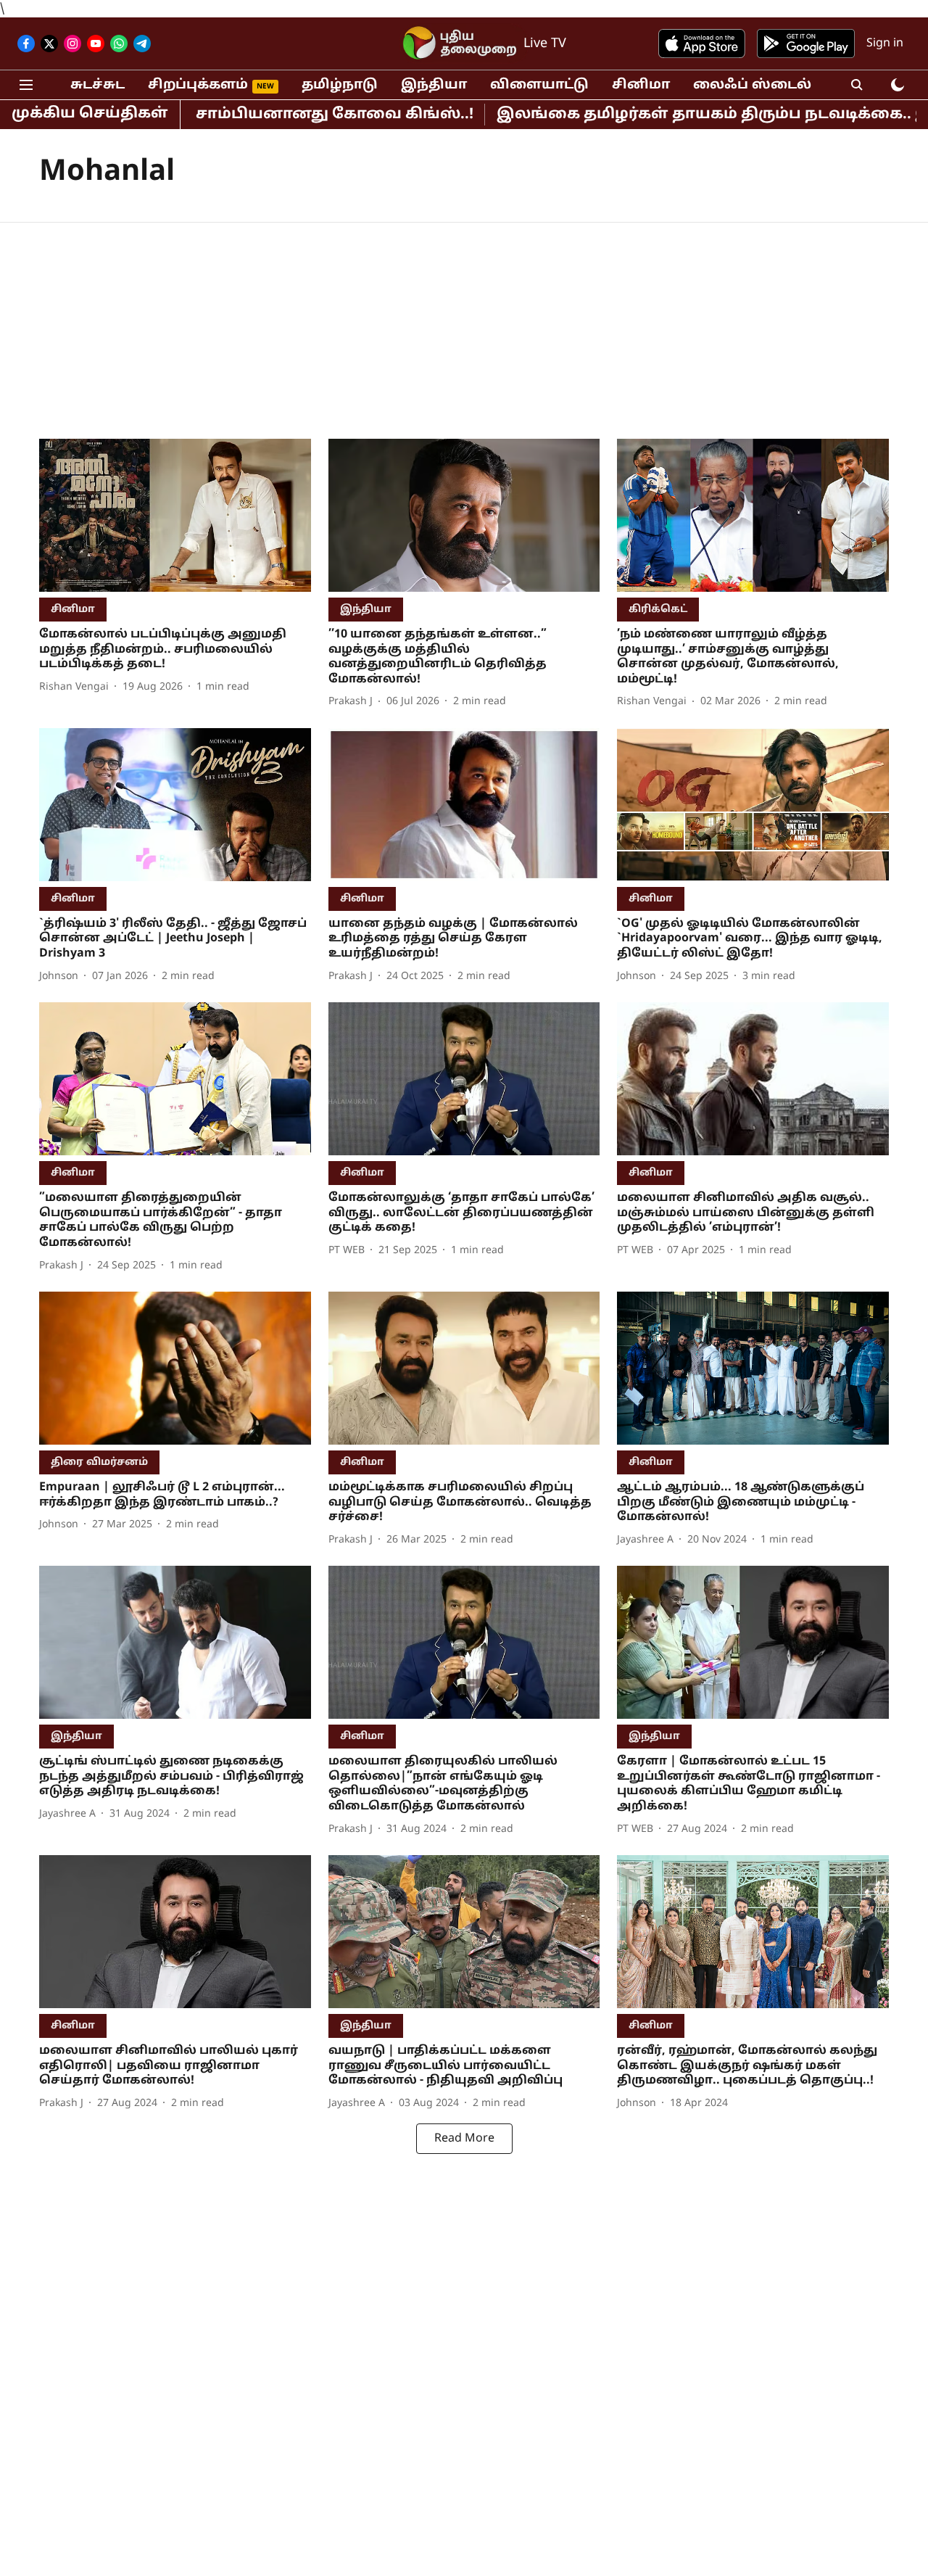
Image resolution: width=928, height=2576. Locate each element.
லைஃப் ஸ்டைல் (752, 85)
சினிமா (641, 85)
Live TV (545, 44)
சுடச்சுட (98, 85)
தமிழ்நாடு (340, 85)
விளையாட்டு (539, 85)
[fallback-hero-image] (175, 515)
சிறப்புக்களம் (198, 85)
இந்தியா (434, 85)
